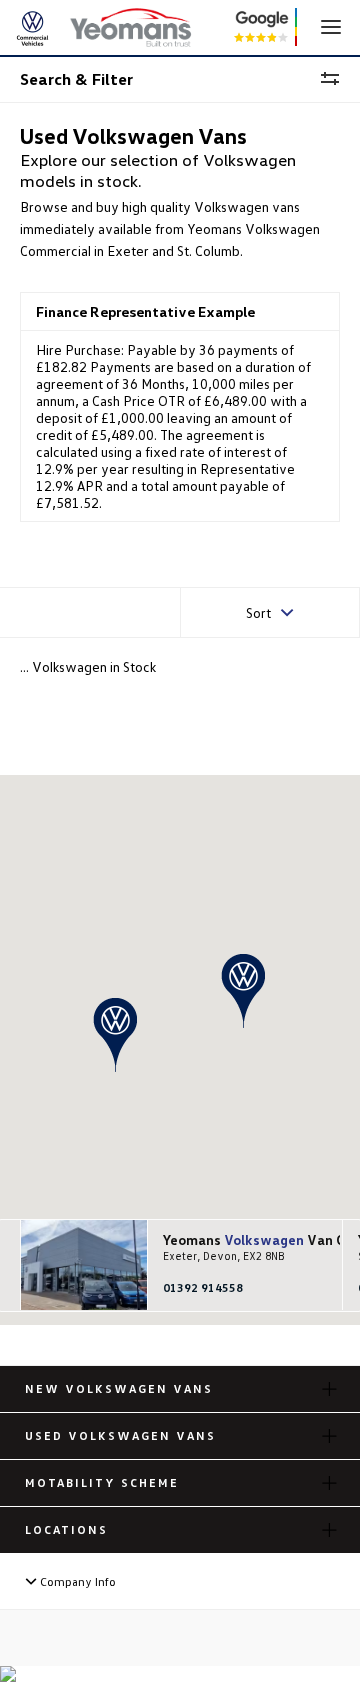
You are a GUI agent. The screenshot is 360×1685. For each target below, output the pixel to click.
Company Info (76, 1581)
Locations (66, 1529)
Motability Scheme (102, 1482)
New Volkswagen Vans (119, 1388)
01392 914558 (203, 1287)
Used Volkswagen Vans (120, 1435)
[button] (243, 990)
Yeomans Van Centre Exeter (243, 1240)
